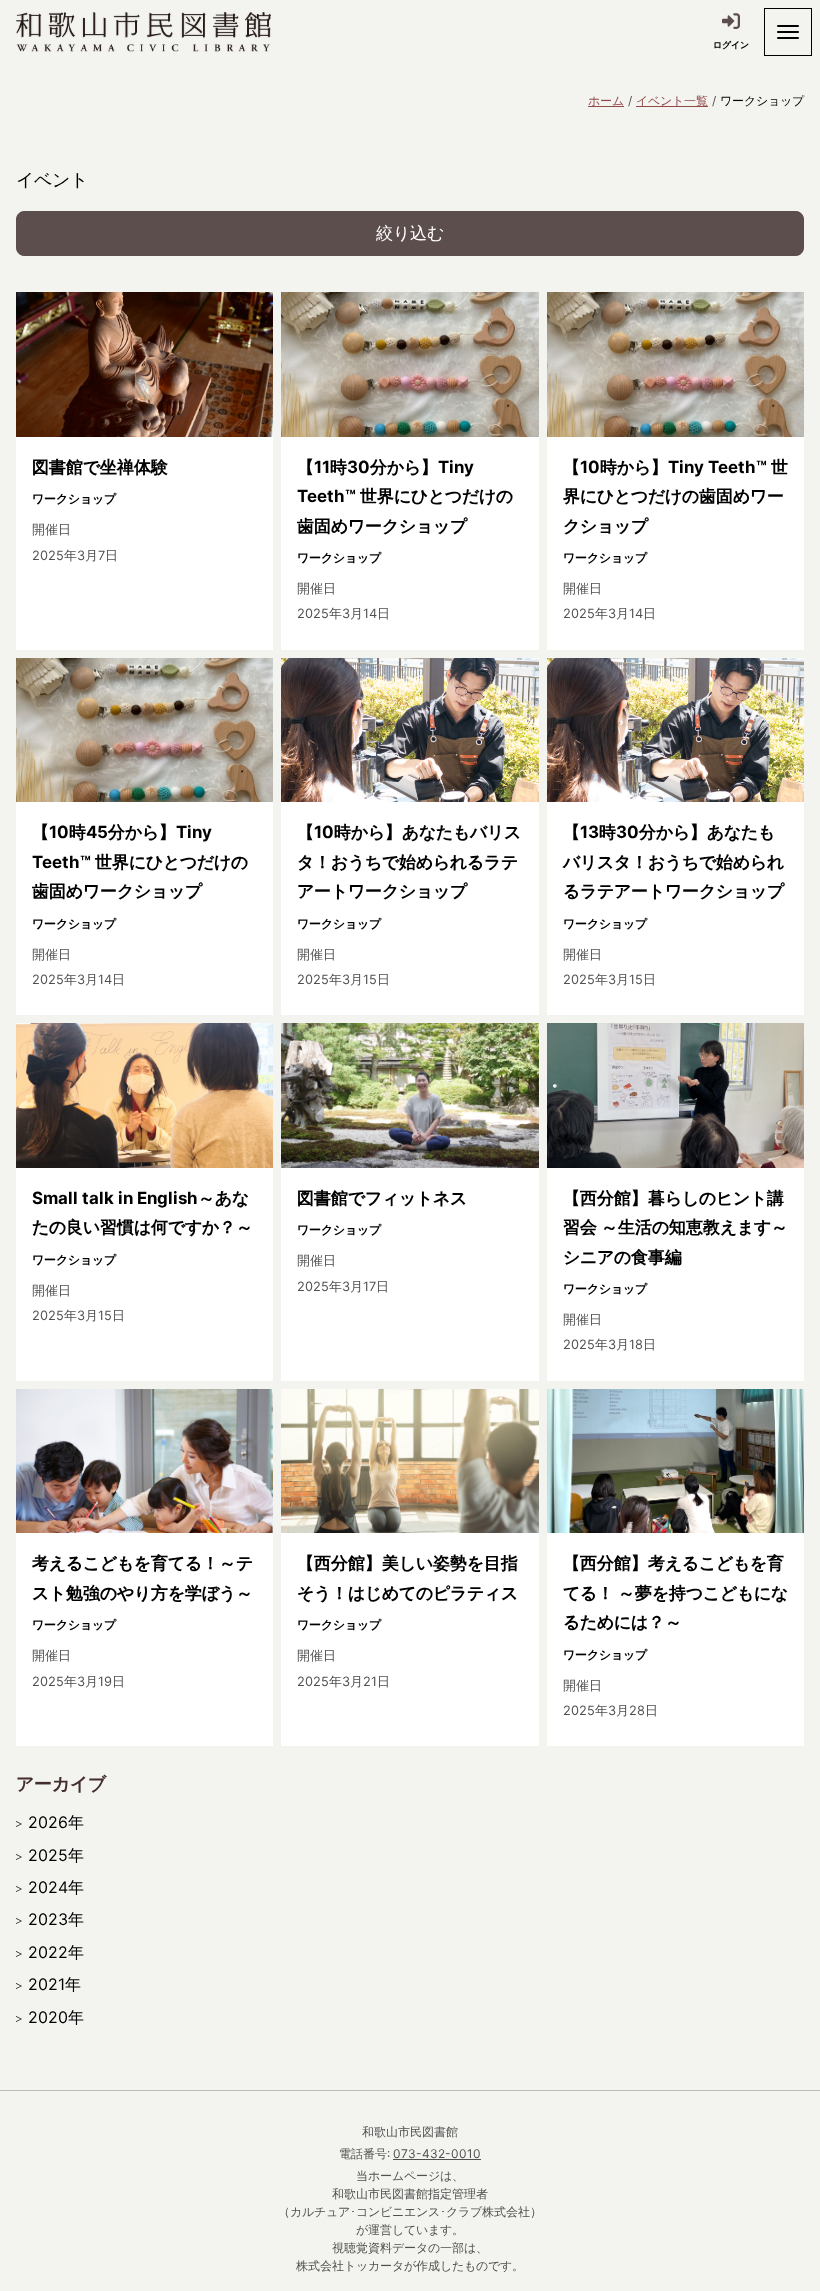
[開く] (788, 32)
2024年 (56, 1887)
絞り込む (410, 233)
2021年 (54, 1984)
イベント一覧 (672, 100)
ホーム (606, 100)
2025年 (56, 1855)
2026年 (56, 1822)
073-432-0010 (437, 2153)
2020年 (56, 2017)
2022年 (56, 1952)
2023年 (56, 1919)
